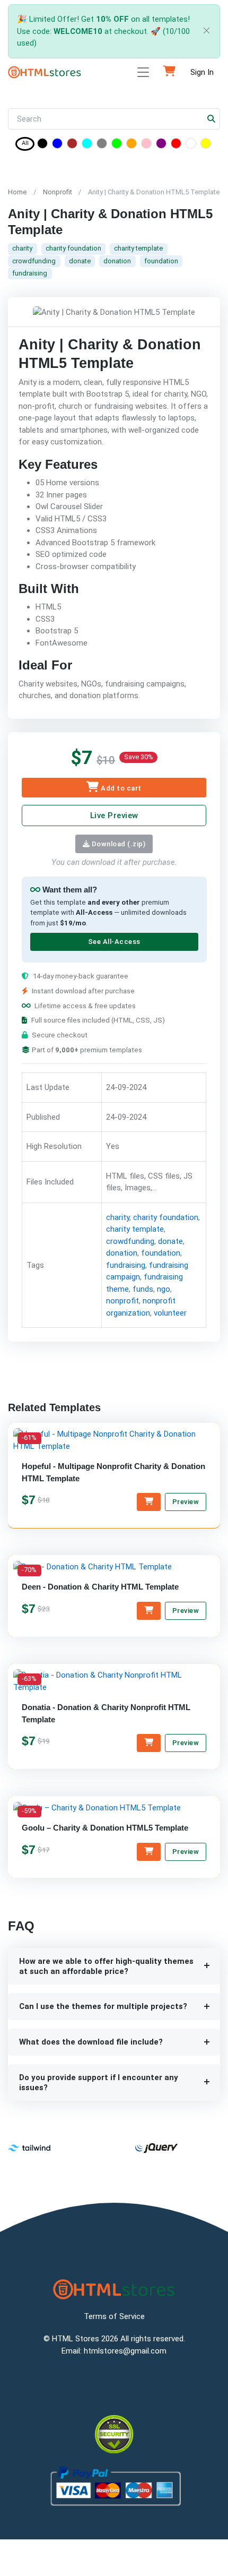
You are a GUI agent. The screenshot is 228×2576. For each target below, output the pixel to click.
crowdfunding (34, 261)
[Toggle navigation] (143, 72)
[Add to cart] (149, 1502)
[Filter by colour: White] (191, 145)
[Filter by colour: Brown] (72, 145)
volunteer (170, 1313)
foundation (161, 261)
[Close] (204, 32)
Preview (186, 1502)
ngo (164, 1289)
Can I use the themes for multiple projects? (103, 2006)
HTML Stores (76, 2339)
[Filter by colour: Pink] (146, 145)
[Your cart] (169, 72)
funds (143, 1289)
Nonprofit (58, 192)
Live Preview (114, 815)
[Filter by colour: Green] (117, 145)
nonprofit (122, 1301)
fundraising (30, 273)
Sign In (202, 72)
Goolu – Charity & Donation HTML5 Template (105, 1828)
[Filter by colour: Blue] (57, 145)
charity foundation (73, 248)
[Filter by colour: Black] (42, 145)
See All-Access (114, 942)
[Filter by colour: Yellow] (206, 145)
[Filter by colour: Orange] (131, 145)
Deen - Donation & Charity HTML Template (100, 1587)
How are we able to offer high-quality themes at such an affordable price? (106, 1966)
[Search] (212, 119)
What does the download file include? (91, 2042)
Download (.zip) (117, 844)
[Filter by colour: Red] (176, 145)
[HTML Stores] (45, 72)
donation (117, 261)
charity (22, 248)
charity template (138, 248)
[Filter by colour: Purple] (161, 145)
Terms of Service (114, 2316)
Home (17, 192)
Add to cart (120, 788)
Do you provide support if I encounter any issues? (99, 2083)
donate (80, 261)
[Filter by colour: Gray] (102, 145)
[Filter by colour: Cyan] (87, 145)
